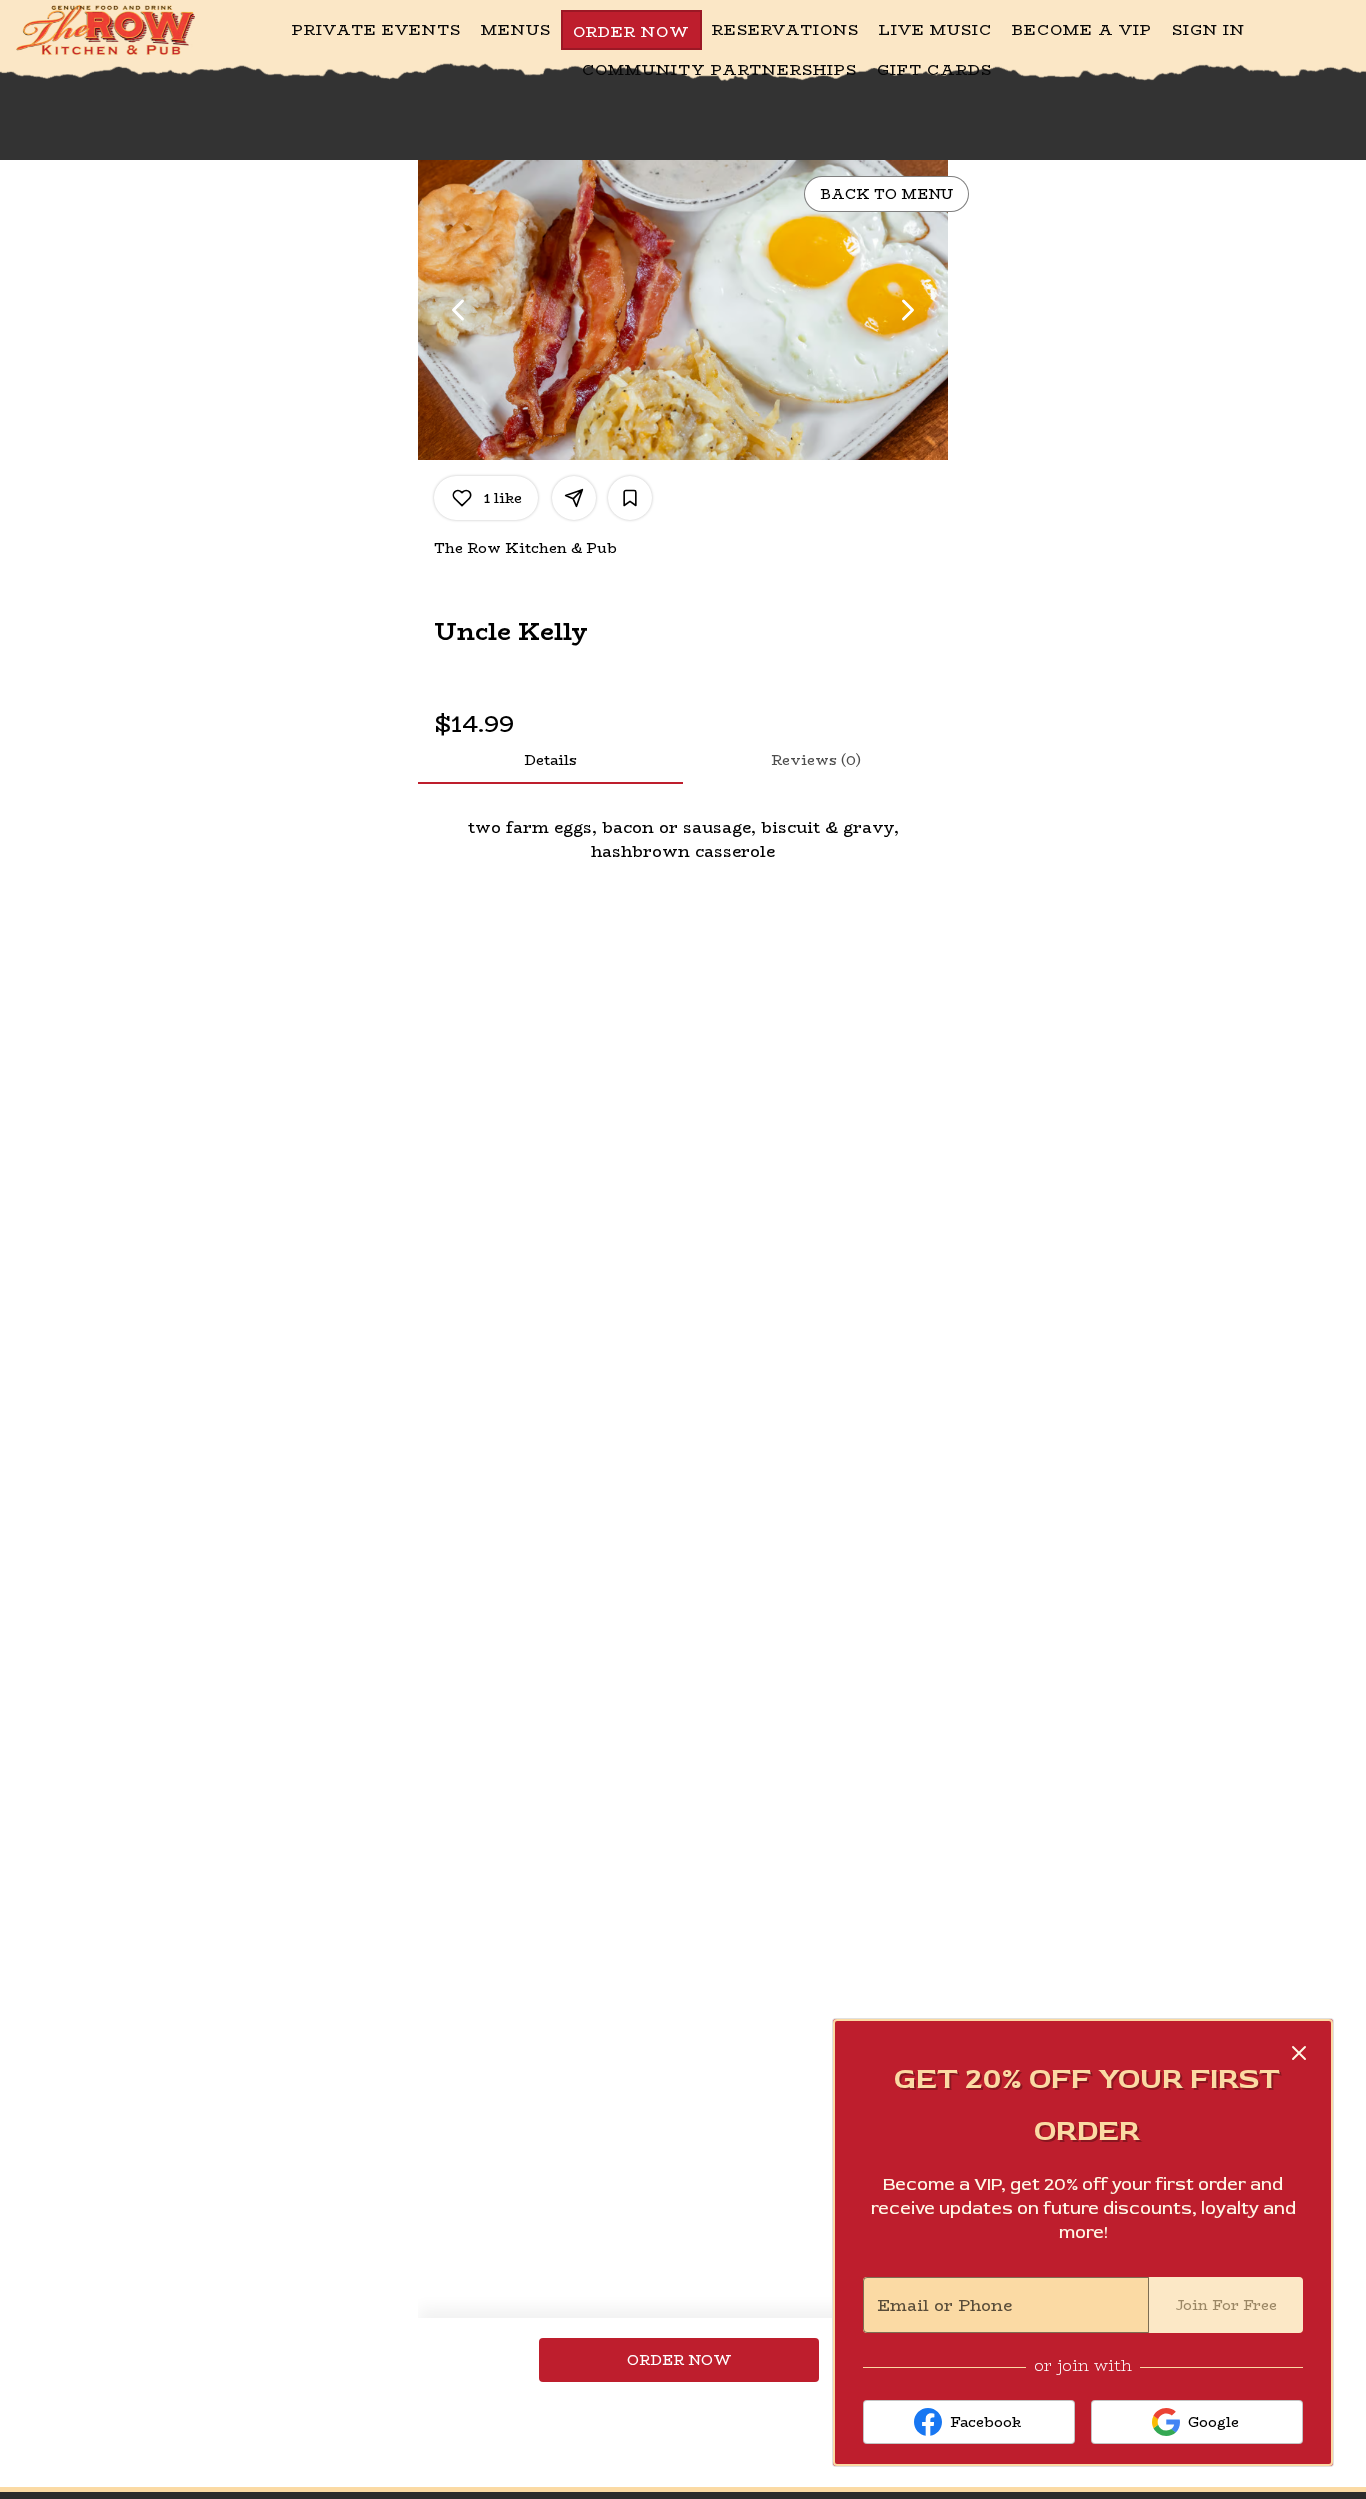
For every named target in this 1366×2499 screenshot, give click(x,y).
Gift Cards (934, 69)
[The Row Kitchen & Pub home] (106, 30)
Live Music (935, 29)
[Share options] (574, 498)
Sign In (1208, 29)
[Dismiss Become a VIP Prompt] (1299, 2053)
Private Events (376, 29)
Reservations (785, 29)
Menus (516, 29)
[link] (679, 2360)
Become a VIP (1082, 29)
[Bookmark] (630, 498)
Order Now (631, 31)
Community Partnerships (719, 69)
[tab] (550, 760)
